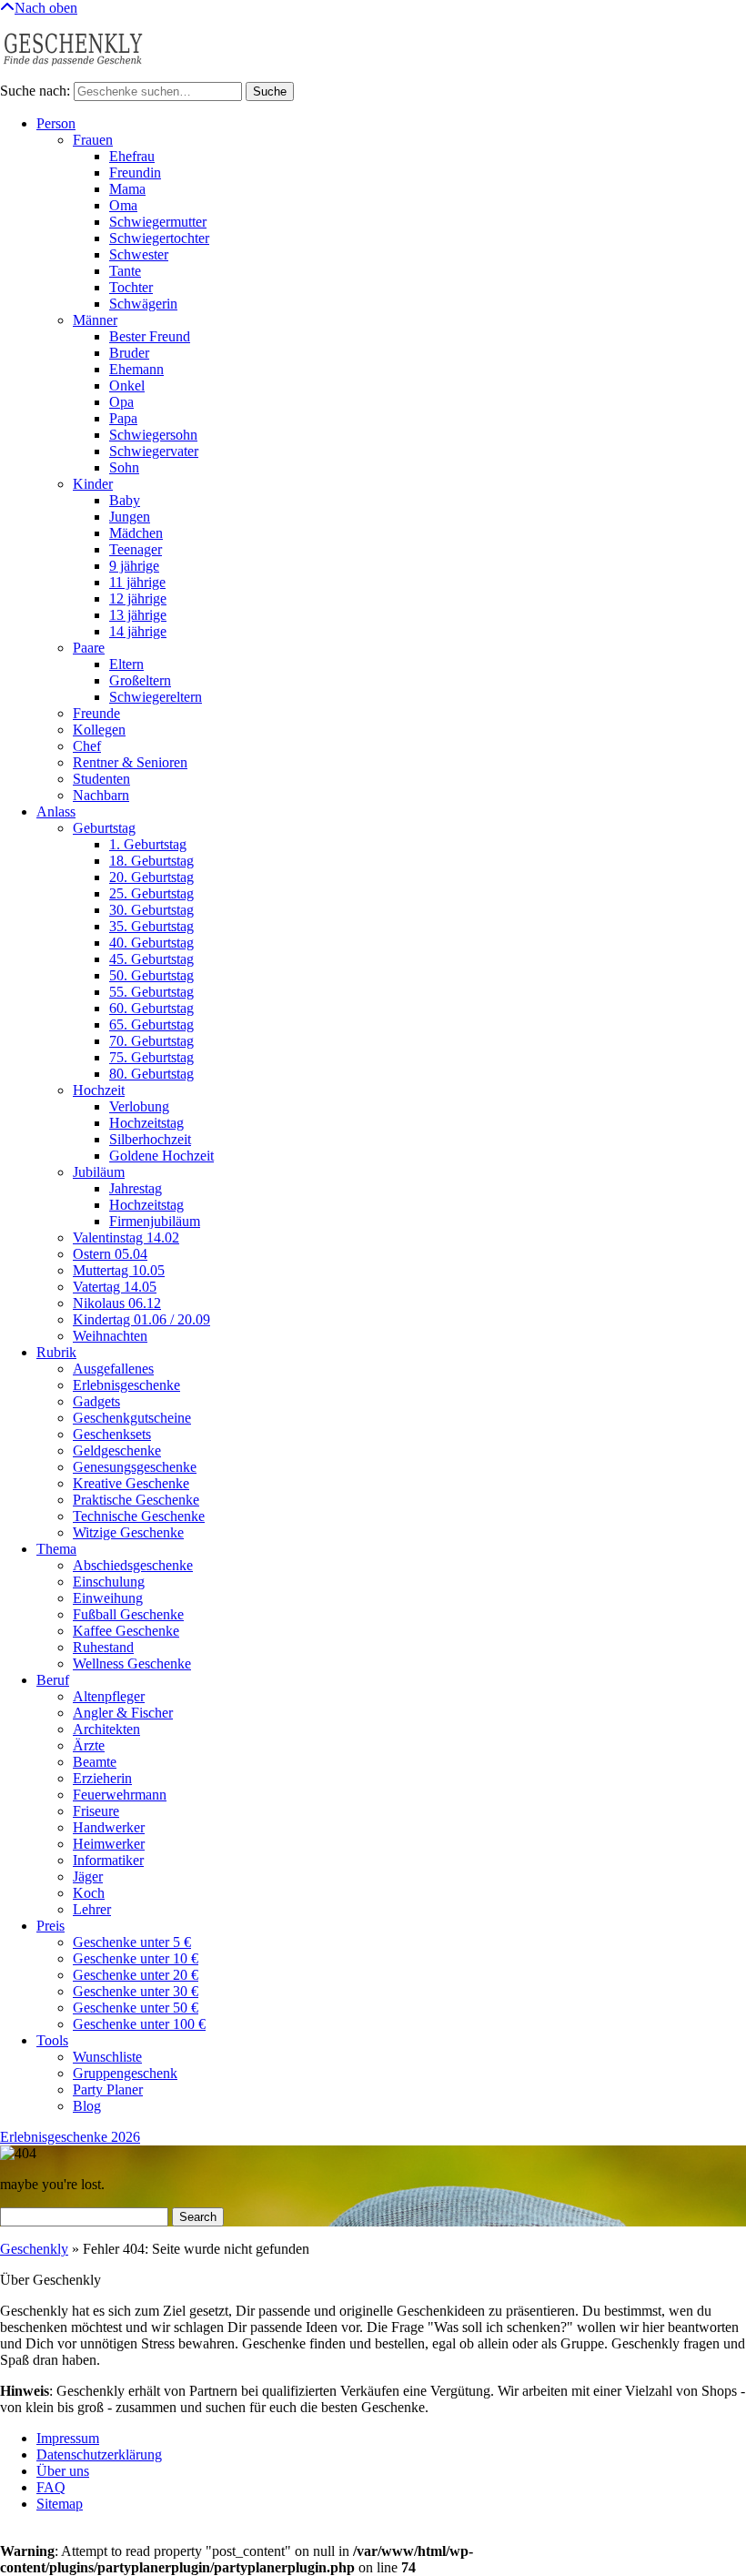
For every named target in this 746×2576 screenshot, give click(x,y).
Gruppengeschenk (125, 2073)
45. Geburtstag (151, 959)
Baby (125, 500)
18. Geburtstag (151, 861)
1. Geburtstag (148, 844)
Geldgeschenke (117, 1450)
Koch (89, 1893)
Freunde (96, 713)
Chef (87, 746)
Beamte (95, 1762)
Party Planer (108, 2089)
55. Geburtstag (151, 992)
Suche (270, 91)
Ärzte (89, 1745)
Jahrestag (136, 1188)
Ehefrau (132, 156)
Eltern (126, 664)
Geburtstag (104, 828)
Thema (56, 1549)
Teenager (136, 549)
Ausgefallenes (113, 1369)
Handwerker (109, 1827)
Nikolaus (117, 1303)
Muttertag (119, 1270)
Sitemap (60, 2504)
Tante (125, 271)
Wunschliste (107, 2057)
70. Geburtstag (151, 1041)
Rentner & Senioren (130, 762)
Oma (123, 205)
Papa (123, 418)
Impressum (68, 2438)
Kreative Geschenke (131, 1483)
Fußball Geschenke (128, 1614)
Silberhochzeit (150, 1139)
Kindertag (141, 1319)
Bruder (129, 353)
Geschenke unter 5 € (132, 1942)
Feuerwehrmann (120, 1795)
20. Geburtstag (151, 877)
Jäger (88, 1876)
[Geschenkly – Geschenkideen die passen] (73, 73)
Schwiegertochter (159, 238)
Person (56, 123)
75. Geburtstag (151, 1057)
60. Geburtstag (151, 1008)
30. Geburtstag (151, 910)
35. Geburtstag (151, 926)
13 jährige (138, 615)
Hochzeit (99, 1090)
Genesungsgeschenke (135, 1467)
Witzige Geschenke (128, 1532)
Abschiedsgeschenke (133, 1565)
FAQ (51, 2487)
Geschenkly (34, 2249)
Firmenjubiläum (155, 1221)
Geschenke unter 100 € (139, 2024)
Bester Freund (150, 336)
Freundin (135, 172)
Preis (50, 1926)
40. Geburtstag (151, 943)
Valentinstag (126, 1237)
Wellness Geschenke (132, 1663)
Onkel (127, 385)
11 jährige (137, 582)
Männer (95, 320)
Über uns (63, 2471)
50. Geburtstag (151, 975)
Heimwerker (109, 1844)
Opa (121, 402)
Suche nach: (35, 91)
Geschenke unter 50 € (136, 2008)
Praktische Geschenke (136, 1500)
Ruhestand (103, 1647)
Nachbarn (101, 795)
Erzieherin (102, 1778)
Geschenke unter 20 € (136, 1975)
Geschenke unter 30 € (136, 1991)
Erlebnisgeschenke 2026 (70, 2137)
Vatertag (115, 1287)
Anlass (56, 811)
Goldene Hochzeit (161, 1156)
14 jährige (138, 631)
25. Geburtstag (151, 893)
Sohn (124, 467)
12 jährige (138, 598)
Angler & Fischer (123, 1713)
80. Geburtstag (151, 1074)
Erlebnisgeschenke (126, 1385)
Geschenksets (112, 1434)
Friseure (96, 1811)
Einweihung (108, 1598)
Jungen (130, 517)
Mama (127, 189)
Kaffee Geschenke (126, 1631)
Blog (87, 2106)
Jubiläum (99, 1172)
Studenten (101, 779)
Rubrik (56, 1352)
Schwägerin (143, 304)
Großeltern (140, 680)
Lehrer (92, 1909)
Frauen (93, 140)
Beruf (53, 1680)
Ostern (110, 1254)
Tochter (131, 287)
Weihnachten (110, 1336)
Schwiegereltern (156, 697)
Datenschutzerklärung (99, 2454)
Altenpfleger (109, 1696)
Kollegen (99, 730)
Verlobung (139, 1106)
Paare (89, 648)
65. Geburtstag (151, 1024)
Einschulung (109, 1582)
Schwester (139, 254)
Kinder (93, 484)
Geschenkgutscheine (132, 1418)
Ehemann (136, 369)
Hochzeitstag (146, 1123)
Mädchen (136, 533)
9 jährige (134, 566)
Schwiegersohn (153, 435)
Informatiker (108, 1860)
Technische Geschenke (139, 1516)
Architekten (106, 1729)
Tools (52, 2040)
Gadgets (96, 1401)
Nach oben (46, 8)
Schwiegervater (154, 451)
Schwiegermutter (158, 222)
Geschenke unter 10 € (136, 1958)
